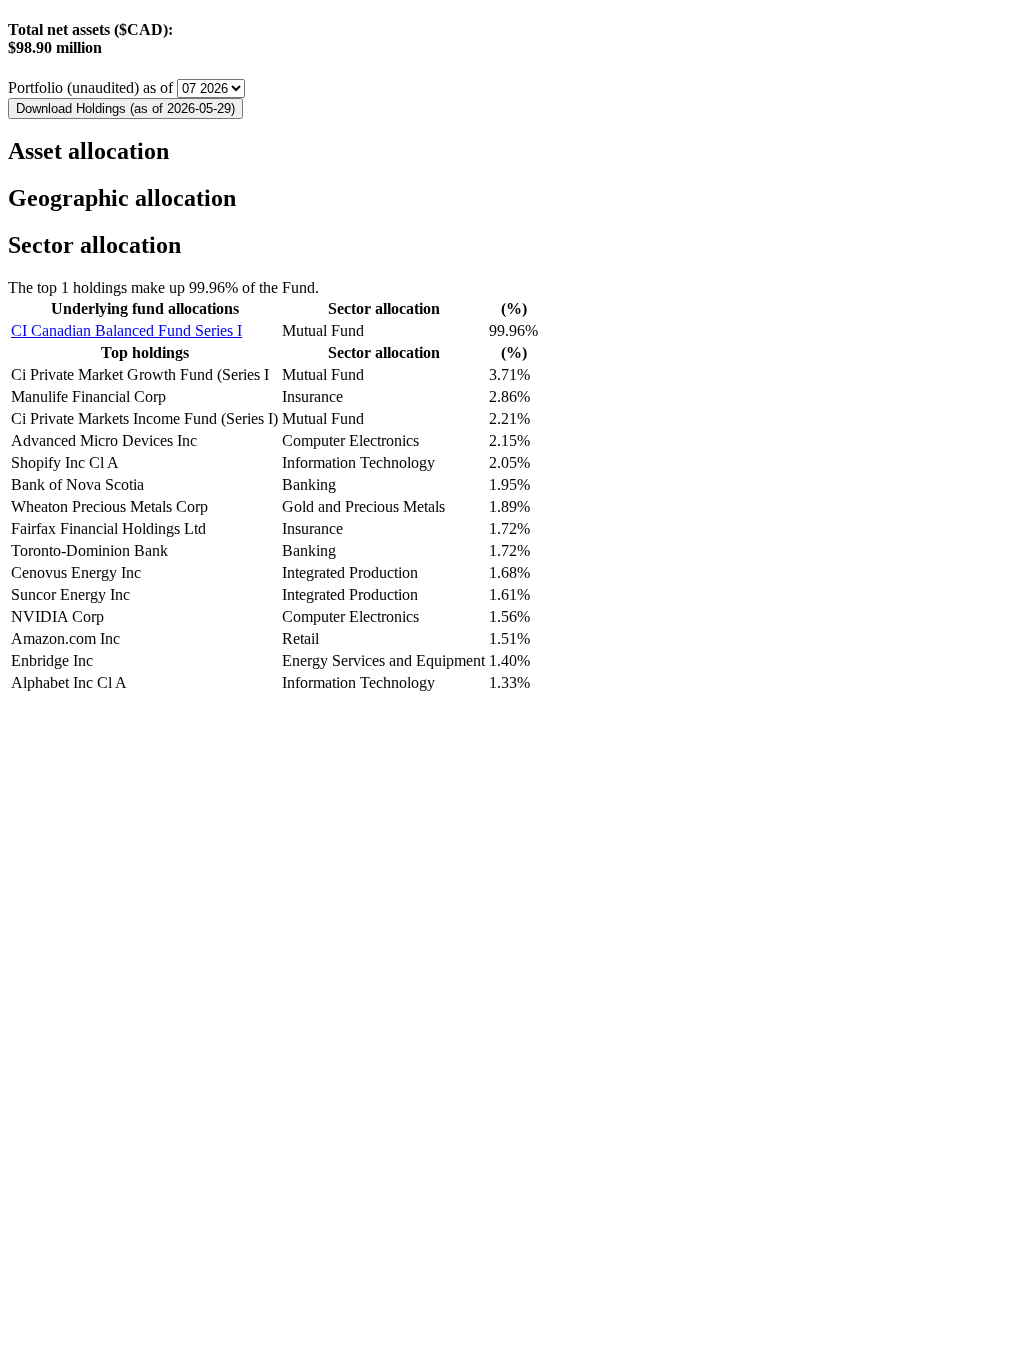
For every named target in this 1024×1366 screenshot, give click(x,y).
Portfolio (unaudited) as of (92, 87)
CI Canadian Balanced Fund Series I (126, 330)
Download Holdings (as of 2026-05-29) (125, 108)
